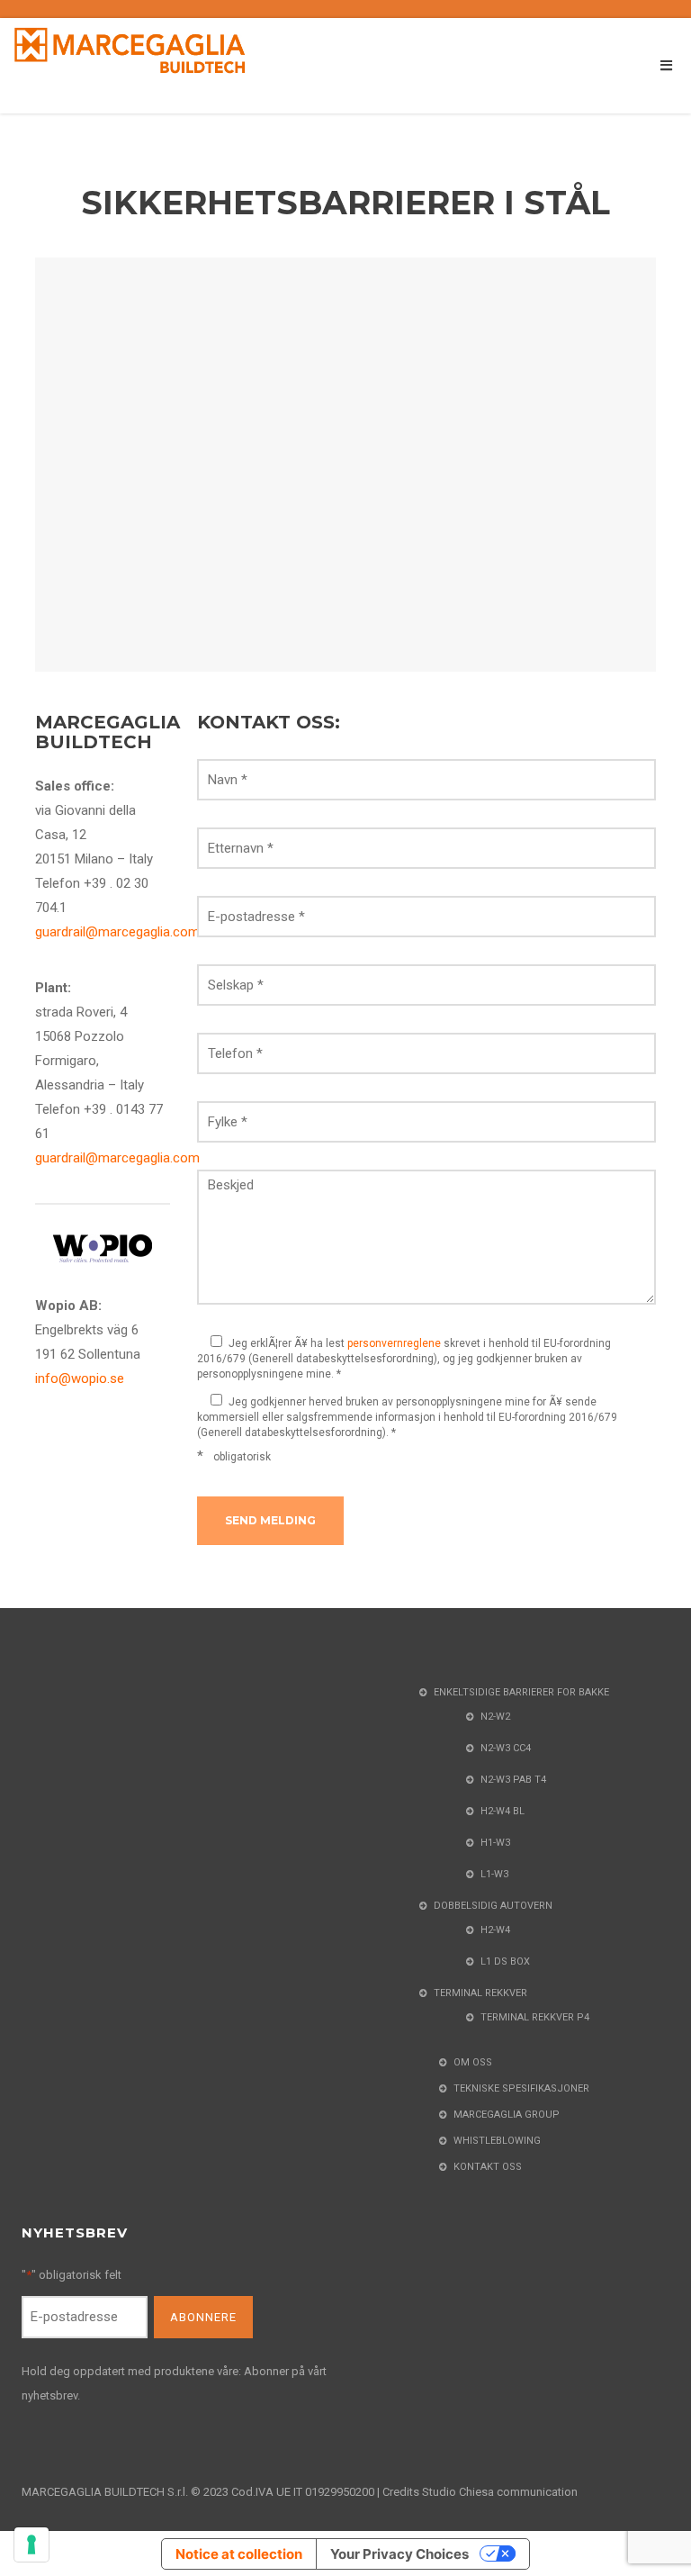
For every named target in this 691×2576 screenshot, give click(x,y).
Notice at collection (239, 2554)
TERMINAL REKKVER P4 (535, 2017)
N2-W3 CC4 (506, 1748)
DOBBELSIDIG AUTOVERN (493, 1906)
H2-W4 (495, 1930)
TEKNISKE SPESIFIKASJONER (521, 2088)
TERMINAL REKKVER (480, 1993)
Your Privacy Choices (399, 2554)
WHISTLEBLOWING (497, 2141)
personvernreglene (394, 1343)
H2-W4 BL (503, 1811)
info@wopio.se (80, 1378)
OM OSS (473, 2062)
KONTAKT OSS (488, 2167)
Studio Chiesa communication (500, 2492)
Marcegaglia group (507, 2115)
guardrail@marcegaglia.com (117, 932)
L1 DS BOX (505, 1961)
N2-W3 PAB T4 (513, 1780)
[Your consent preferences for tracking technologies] (31, 2544)
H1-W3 (495, 1843)
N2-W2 (495, 1717)
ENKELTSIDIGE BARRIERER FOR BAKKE (521, 1692)
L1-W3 (494, 1874)
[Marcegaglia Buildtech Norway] (130, 50)
